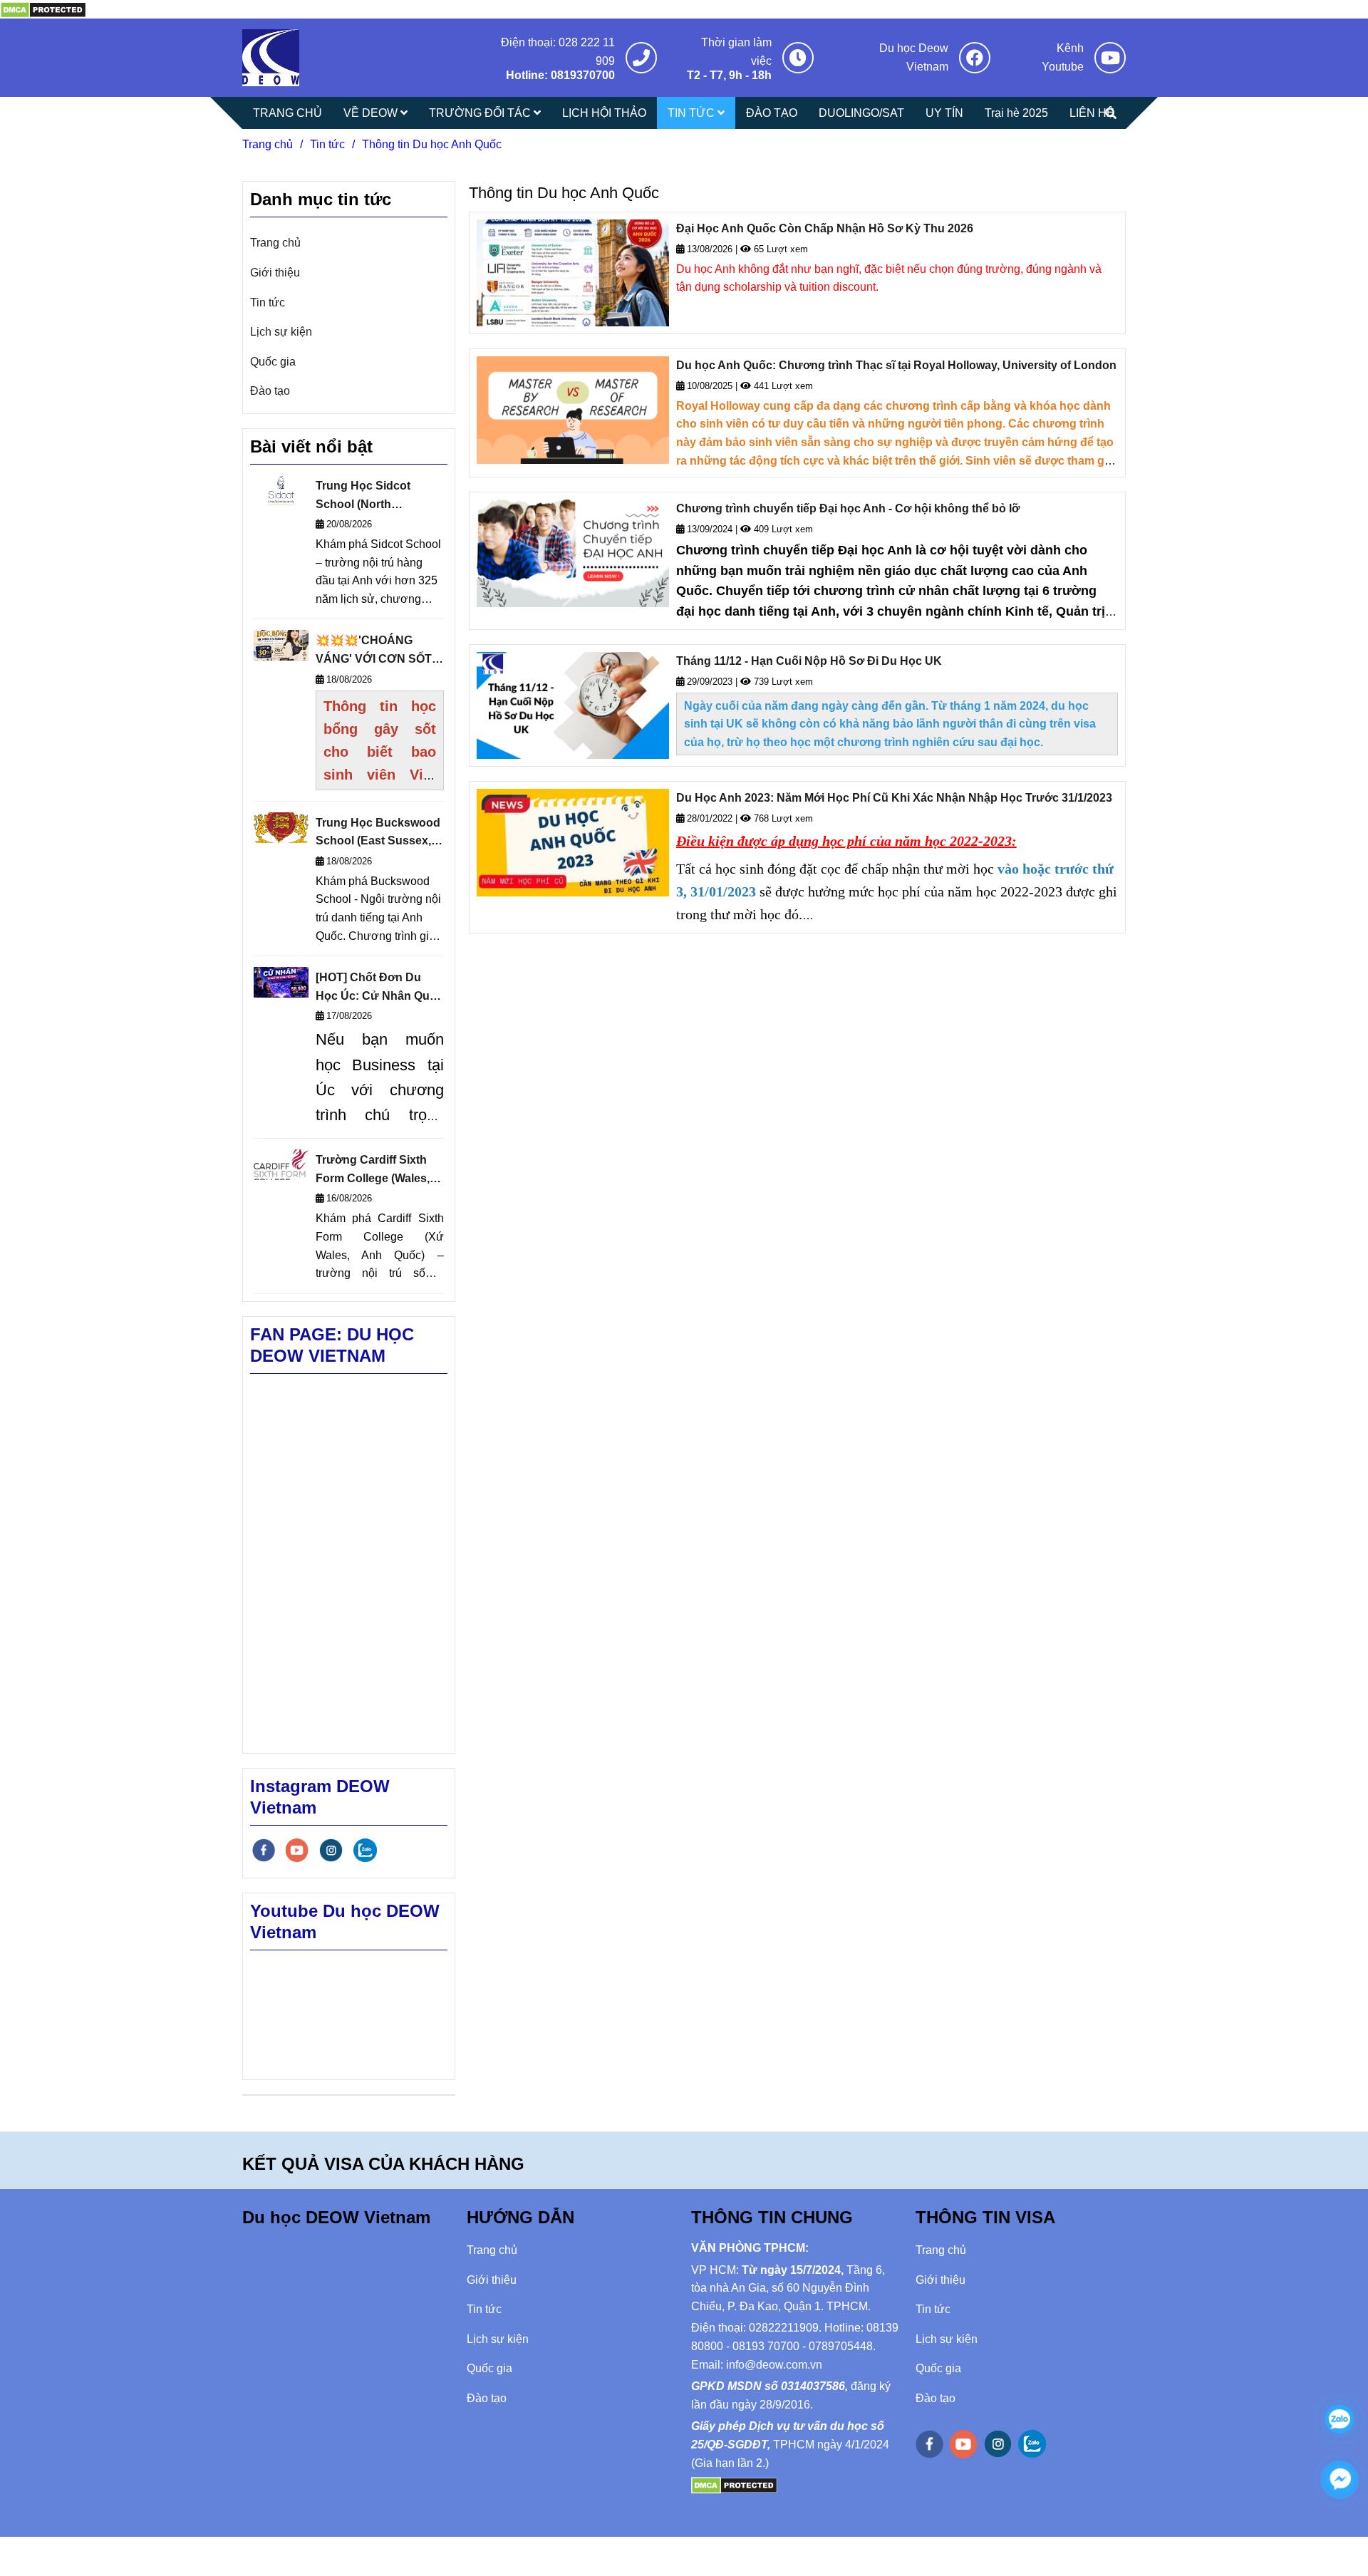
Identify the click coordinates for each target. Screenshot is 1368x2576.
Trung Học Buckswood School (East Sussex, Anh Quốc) (378, 833)
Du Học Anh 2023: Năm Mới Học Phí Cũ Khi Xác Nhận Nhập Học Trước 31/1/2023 (894, 798)
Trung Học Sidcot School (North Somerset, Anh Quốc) (373, 496)
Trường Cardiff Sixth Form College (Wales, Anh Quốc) (373, 1170)
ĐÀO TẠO (772, 113)
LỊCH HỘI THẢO (604, 113)
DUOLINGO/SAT (861, 113)
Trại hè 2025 (1016, 113)
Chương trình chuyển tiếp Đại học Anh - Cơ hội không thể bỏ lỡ (848, 508)
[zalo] (365, 1850)
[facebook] (264, 1850)
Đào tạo (270, 391)
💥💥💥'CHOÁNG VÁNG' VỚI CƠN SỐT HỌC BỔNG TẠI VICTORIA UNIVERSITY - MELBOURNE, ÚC (379, 651)
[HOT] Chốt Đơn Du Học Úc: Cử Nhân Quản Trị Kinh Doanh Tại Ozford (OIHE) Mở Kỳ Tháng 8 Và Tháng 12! (379, 988)
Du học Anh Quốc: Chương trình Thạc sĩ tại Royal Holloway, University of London (896, 365)
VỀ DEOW (372, 113)
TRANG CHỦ (287, 113)
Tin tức (327, 144)
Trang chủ (268, 144)
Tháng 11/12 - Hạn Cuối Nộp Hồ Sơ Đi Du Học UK (809, 661)
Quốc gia (273, 362)
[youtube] (297, 1850)
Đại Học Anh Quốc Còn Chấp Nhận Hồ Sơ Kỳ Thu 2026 (825, 228)
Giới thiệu (275, 273)
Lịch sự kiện (281, 332)
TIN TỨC (693, 113)
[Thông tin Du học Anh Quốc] (43, 9)
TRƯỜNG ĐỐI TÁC (481, 113)
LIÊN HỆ (1092, 113)
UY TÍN (944, 113)
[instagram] (331, 1850)
